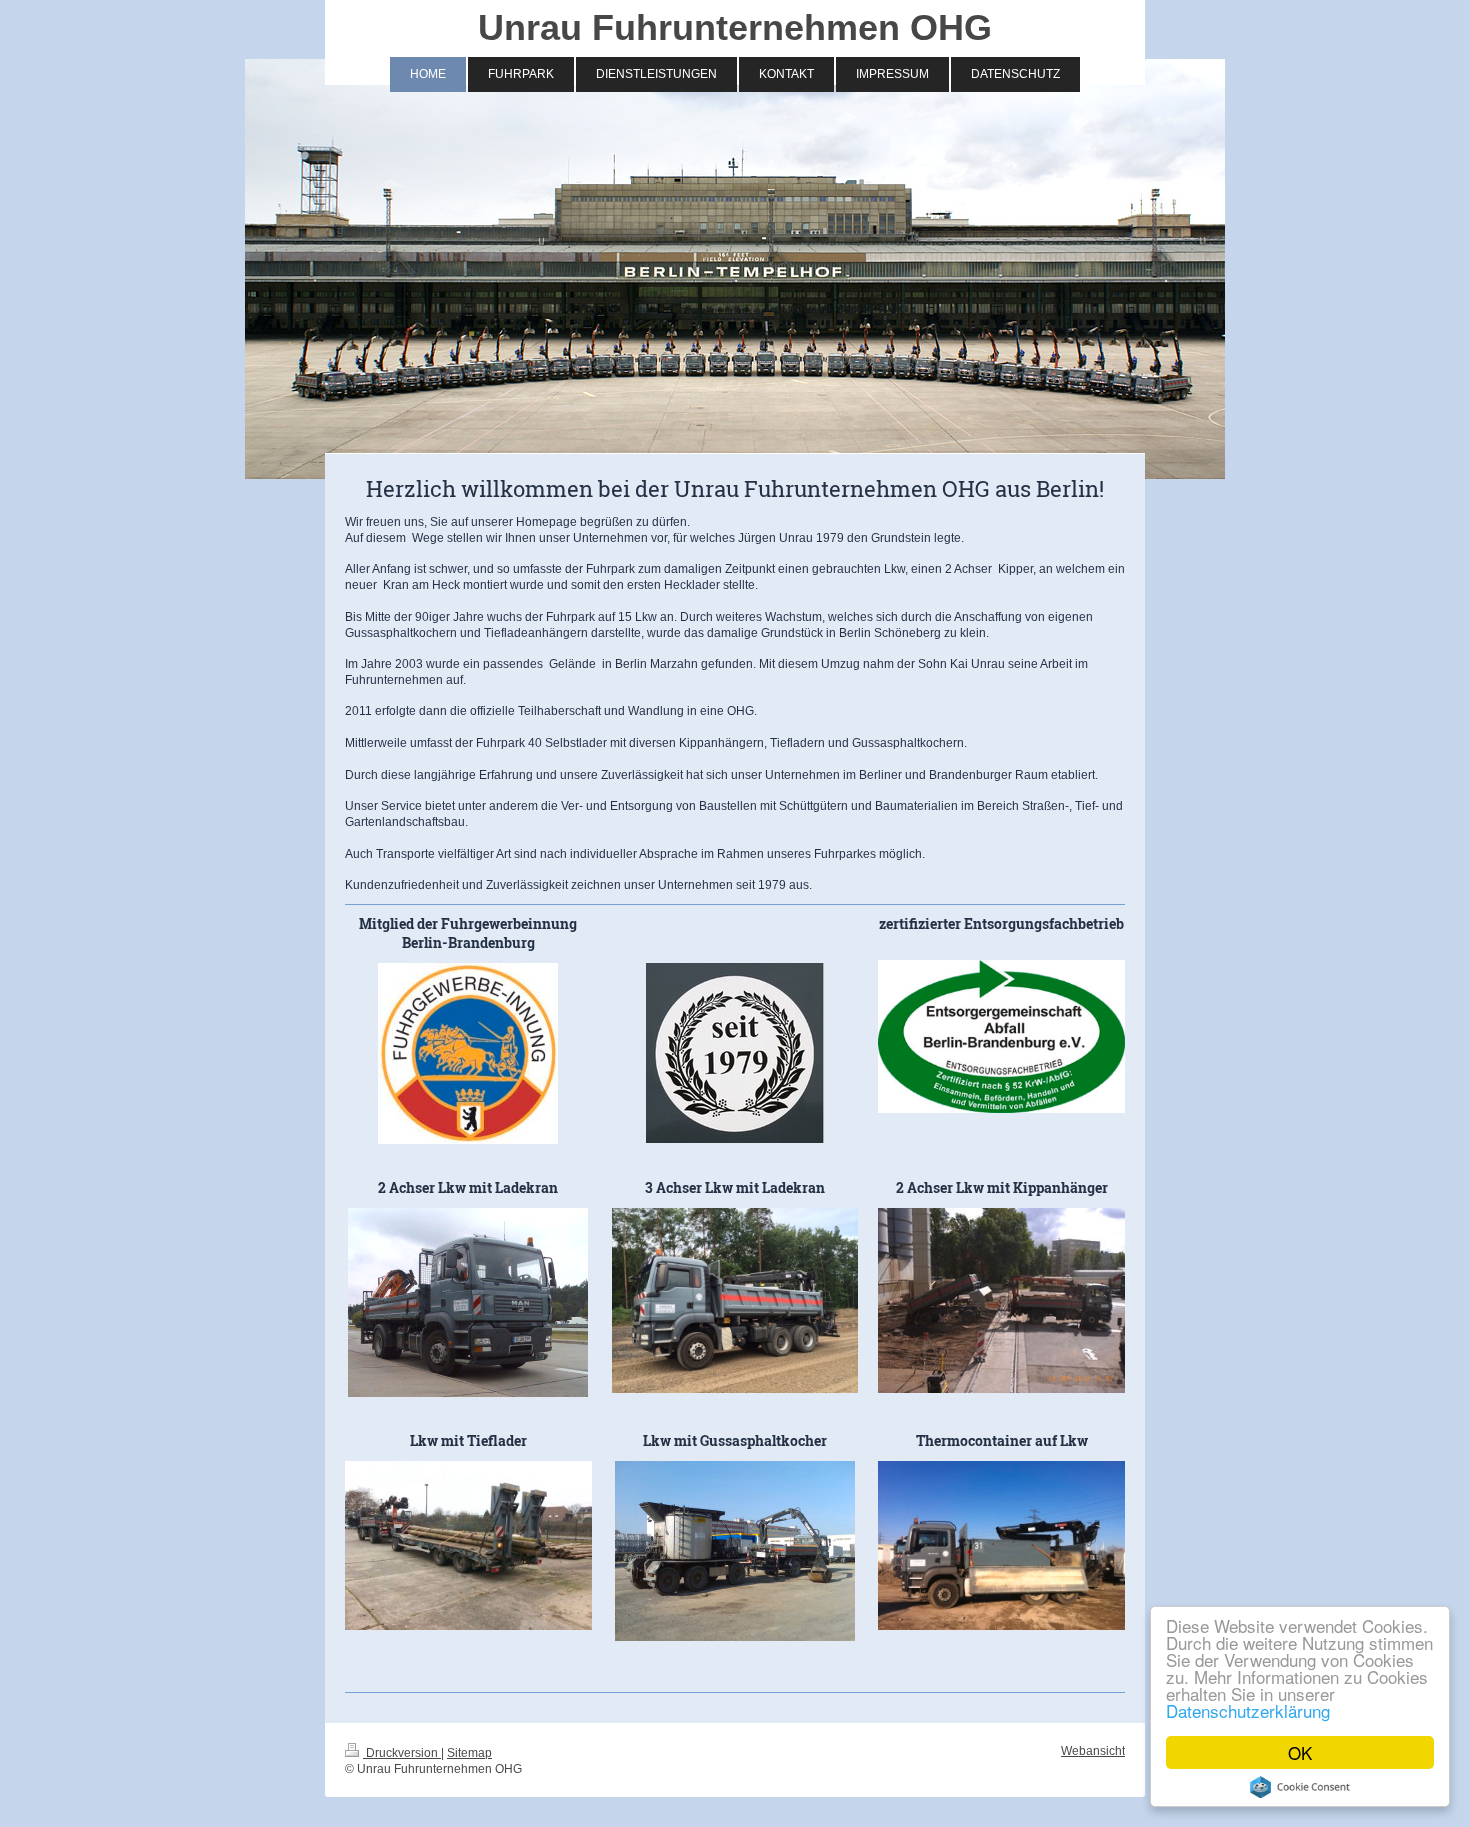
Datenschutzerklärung (1248, 1710)
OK (1300, 1752)
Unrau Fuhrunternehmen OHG (735, 27)
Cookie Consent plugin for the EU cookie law (1300, 1787)
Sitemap (469, 1752)
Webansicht (1093, 1750)
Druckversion (402, 1752)
